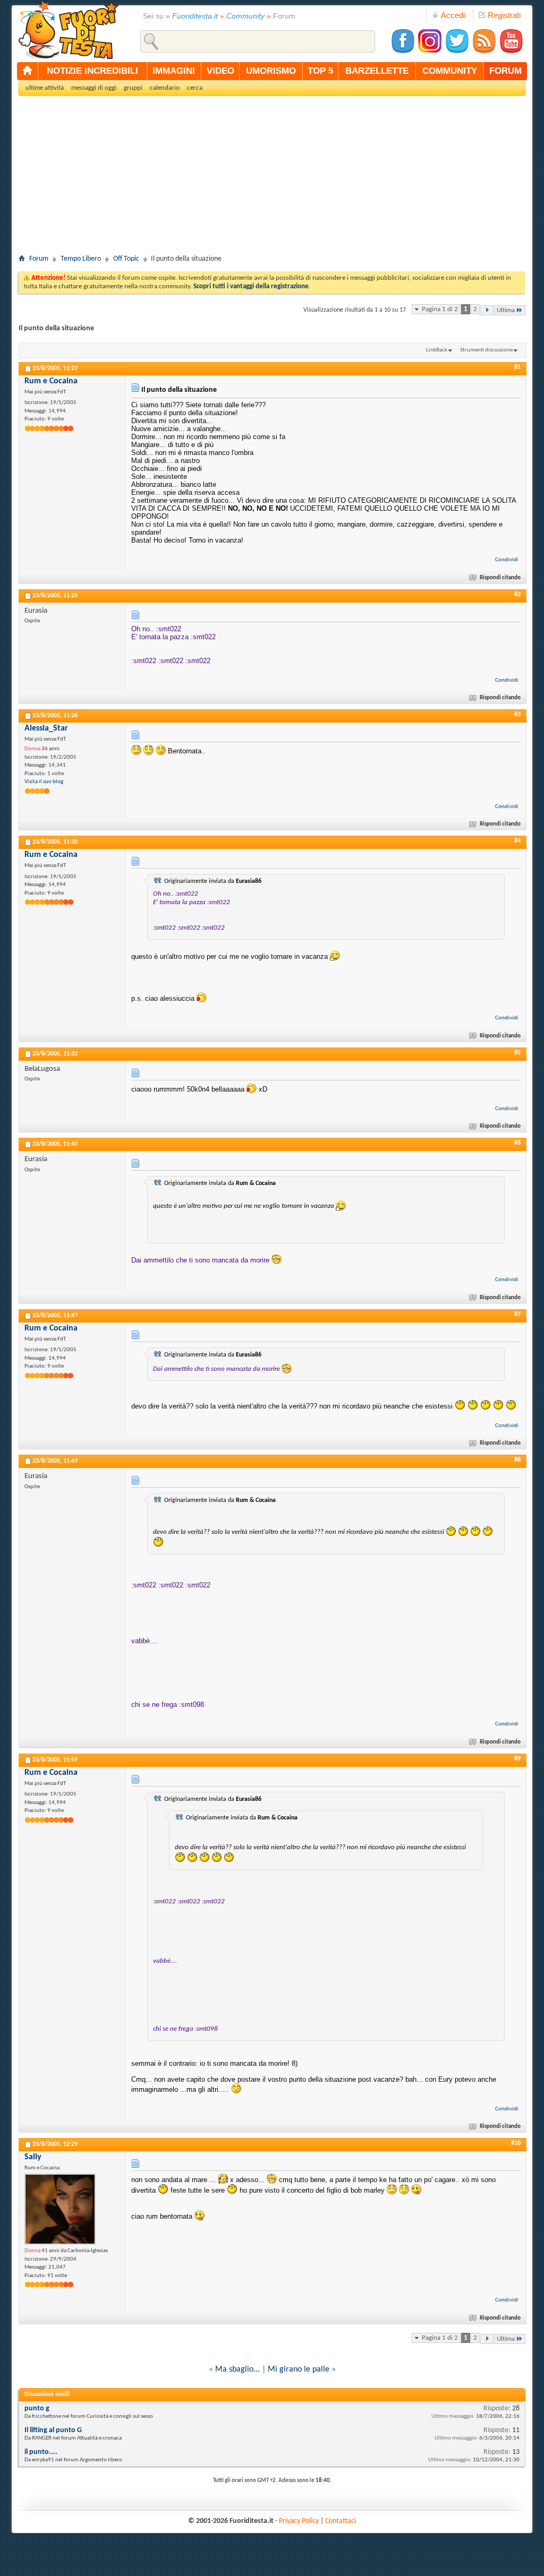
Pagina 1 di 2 (440, 309)
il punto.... (41, 2452)
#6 (517, 1143)
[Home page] (28, 71)
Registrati (504, 15)
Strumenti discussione (486, 350)
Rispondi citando (500, 578)
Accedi (453, 15)
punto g (37, 2408)
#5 (517, 1053)
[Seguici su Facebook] (403, 52)
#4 (517, 841)
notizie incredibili (92, 71)
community (450, 71)
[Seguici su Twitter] (457, 52)
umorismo (271, 71)
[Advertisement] (272, 178)
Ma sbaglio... (237, 2369)
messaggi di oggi (94, 88)
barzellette (377, 71)
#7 (517, 1315)
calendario (165, 88)
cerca (195, 88)
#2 (517, 595)
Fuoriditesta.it (195, 16)
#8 (517, 1460)
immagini (174, 71)
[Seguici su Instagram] (430, 52)
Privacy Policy (299, 2521)
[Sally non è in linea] (60, 2209)
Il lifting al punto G (53, 2430)
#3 (517, 715)
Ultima (506, 310)
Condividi (507, 560)
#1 (517, 367)
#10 (516, 2143)
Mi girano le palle (299, 2369)
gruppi (133, 88)
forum (505, 71)
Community (245, 16)
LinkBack (437, 350)
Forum (39, 259)
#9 (517, 1759)
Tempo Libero (81, 259)
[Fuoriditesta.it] (68, 30)
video (220, 71)
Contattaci (341, 2521)
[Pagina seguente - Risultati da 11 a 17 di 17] (487, 310)
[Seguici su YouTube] (511, 52)
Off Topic (126, 259)
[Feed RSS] (484, 52)
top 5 (320, 71)
